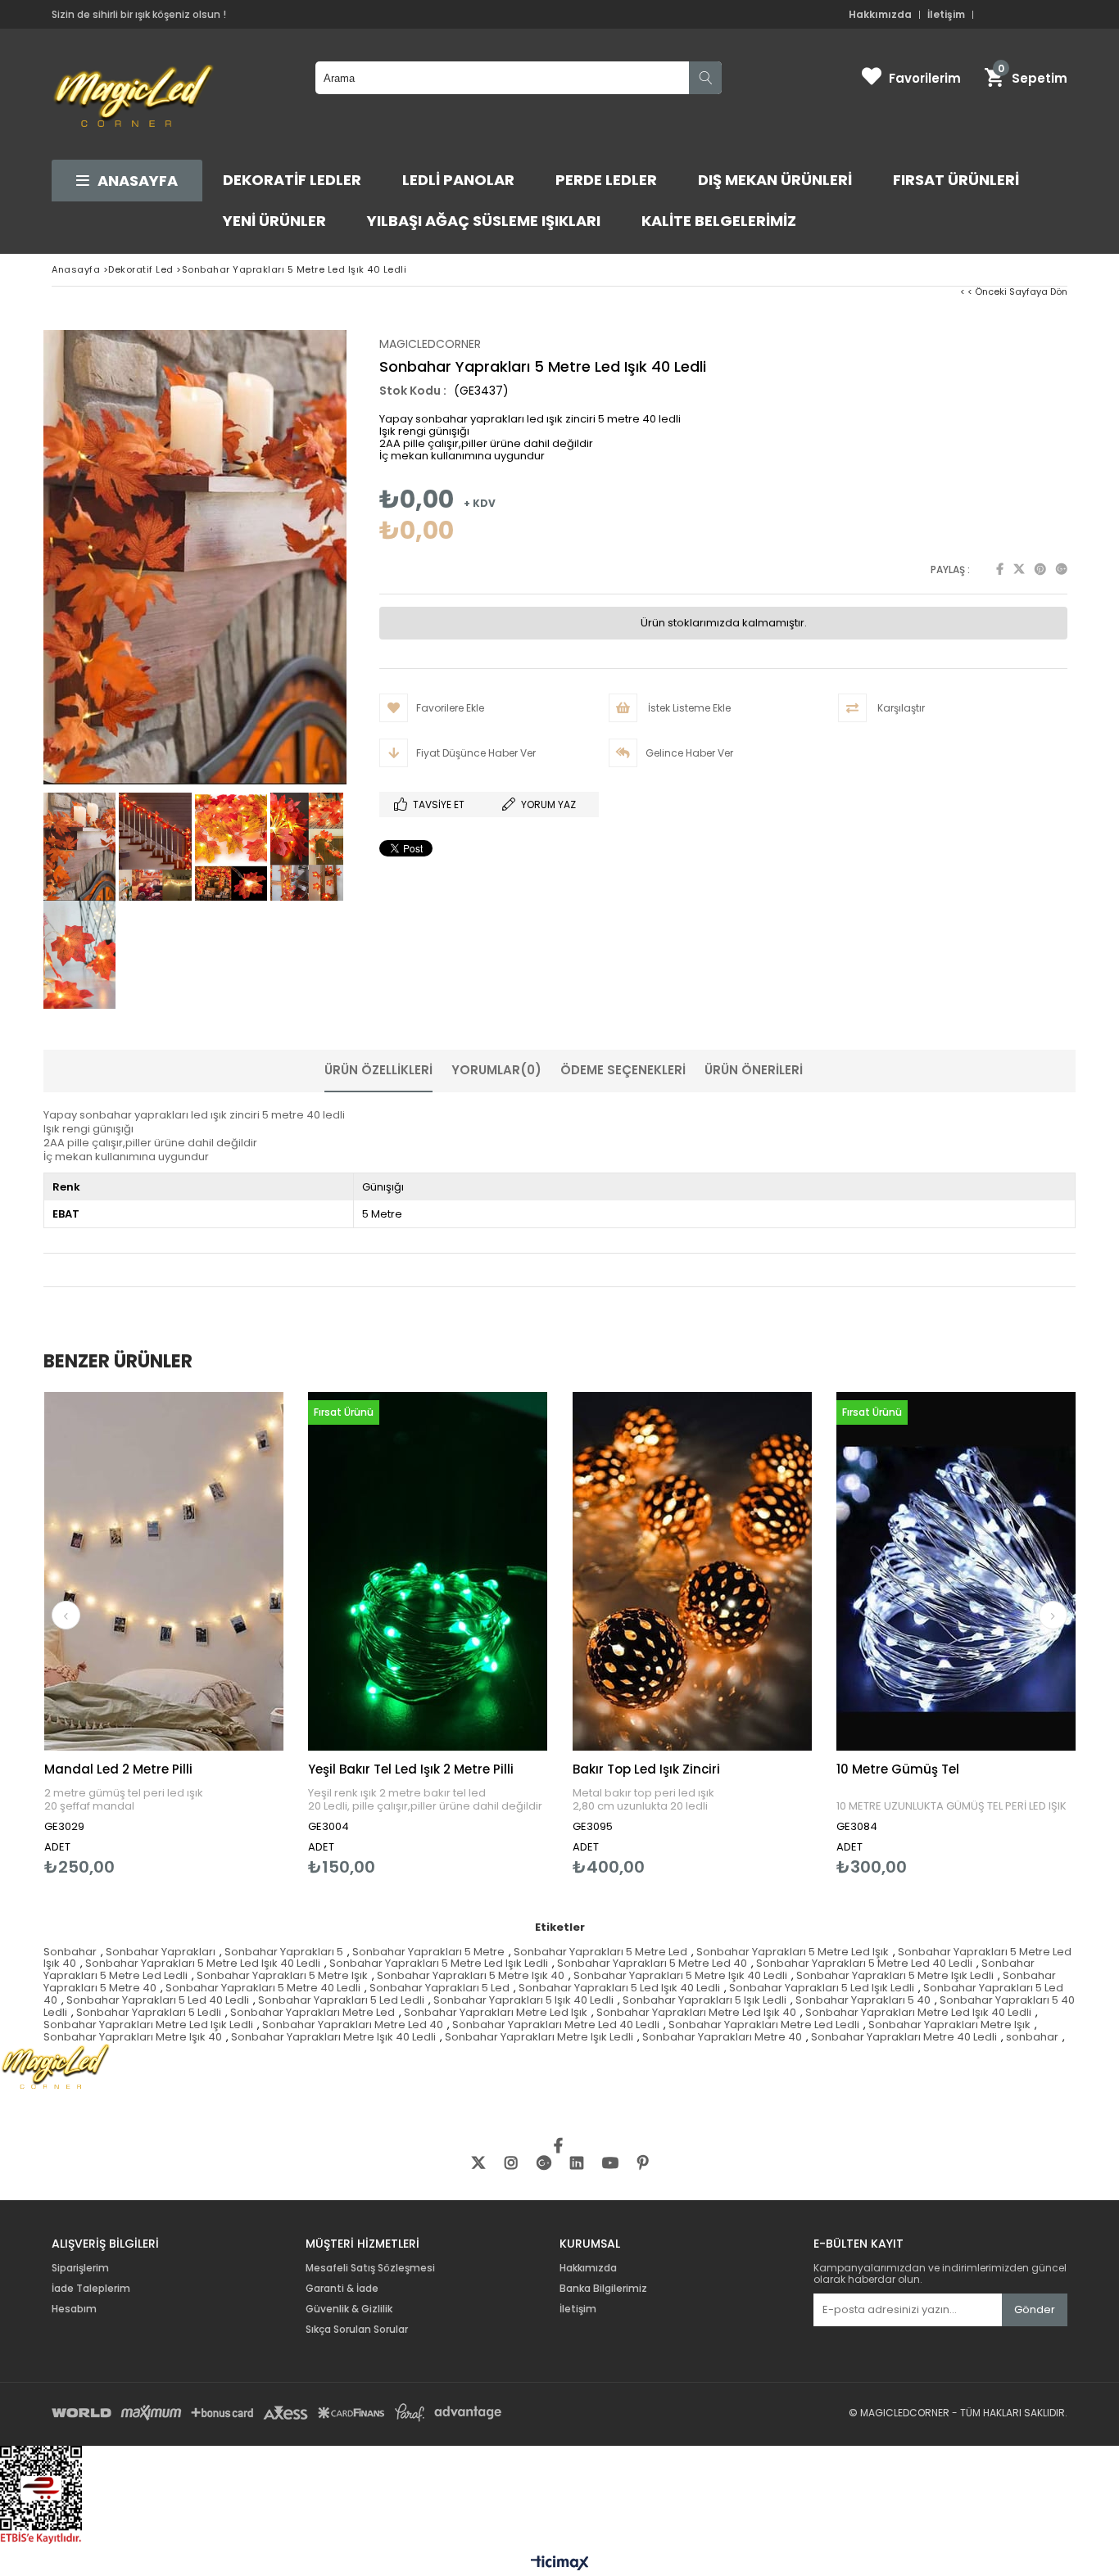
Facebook (1000, 569)
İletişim (946, 15)
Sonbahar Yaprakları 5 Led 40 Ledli (158, 2000)
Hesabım (74, 2309)
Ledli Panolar (458, 180)
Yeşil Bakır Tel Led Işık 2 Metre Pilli (411, 1769)
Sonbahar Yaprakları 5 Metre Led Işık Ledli (439, 1963)
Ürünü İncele (222, 1634)
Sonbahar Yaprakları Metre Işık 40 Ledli (333, 2037)
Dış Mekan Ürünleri (775, 180)
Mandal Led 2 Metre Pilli (118, 1769)
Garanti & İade (343, 2289)
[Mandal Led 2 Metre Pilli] (164, 1572)
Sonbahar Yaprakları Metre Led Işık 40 (696, 2012)
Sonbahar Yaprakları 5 (284, 1952)
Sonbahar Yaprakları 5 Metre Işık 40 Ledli (680, 1975)
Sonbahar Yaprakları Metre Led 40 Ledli (556, 2025)
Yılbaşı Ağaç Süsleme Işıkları (484, 221)
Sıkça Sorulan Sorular (357, 2330)
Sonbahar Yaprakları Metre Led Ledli (764, 2025)
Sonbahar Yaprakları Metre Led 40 (353, 2025)
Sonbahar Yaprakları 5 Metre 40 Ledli (263, 1988)
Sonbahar (70, 1952)
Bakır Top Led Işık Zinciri (646, 1769)
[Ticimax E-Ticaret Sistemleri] (560, 2564)
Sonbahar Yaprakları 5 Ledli (149, 2012)
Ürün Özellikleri (378, 1070)
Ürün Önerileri (754, 1070)
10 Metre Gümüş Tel (898, 1769)
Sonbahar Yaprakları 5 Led (439, 1988)
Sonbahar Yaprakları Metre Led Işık (496, 2012)
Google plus (1062, 569)
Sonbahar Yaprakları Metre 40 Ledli (904, 2037)
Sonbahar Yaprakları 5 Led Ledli (341, 2000)
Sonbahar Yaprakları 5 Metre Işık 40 (471, 1975)
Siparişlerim (80, 2268)
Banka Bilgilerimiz (603, 2289)
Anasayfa (138, 181)
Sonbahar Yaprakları (161, 1952)
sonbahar (1032, 2037)
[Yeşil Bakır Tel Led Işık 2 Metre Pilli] (428, 1572)
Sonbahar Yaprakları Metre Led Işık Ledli (148, 2025)
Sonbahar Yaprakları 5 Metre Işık (282, 1975)
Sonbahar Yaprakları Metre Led (313, 2012)
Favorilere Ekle (163, 1634)
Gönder (1035, 2309)
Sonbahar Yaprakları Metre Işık (949, 2025)
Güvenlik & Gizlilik (349, 2309)
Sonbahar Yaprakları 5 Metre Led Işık (793, 1952)
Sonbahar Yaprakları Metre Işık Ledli (539, 2037)
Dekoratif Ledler (292, 180)
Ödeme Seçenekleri (623, 1070)
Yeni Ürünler (274, 221)
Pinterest (1040, 569)
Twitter (1019, 569)
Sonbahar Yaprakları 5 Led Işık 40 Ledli (619, 1988)
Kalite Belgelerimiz (719, 221)
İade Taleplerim (91, 2289)
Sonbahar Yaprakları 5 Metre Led (600, 1952)
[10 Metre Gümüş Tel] (956, 1572)
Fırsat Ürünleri (956, 180)
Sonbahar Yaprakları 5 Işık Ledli (704, 2000)
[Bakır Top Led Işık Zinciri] (693, 1572)
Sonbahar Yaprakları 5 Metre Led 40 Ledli (864, 1963)
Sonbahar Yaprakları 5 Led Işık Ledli (822, 1988)
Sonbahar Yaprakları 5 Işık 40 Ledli (523, 2000)
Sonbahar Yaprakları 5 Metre (428, 1952)
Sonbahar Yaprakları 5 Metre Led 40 (652, 1963)
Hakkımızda (880, 15)
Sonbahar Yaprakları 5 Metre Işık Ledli (895, 1975)
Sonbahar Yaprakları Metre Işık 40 (133, 2037)
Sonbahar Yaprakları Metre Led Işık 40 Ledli (918, 2012)
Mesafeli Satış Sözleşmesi (370, 2268)
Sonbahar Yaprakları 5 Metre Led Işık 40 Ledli (203, 1963)
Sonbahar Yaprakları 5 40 (863, 2000)
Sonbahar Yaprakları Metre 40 (722, 2037)
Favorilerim (925, 78)
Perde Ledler (606, 180)
